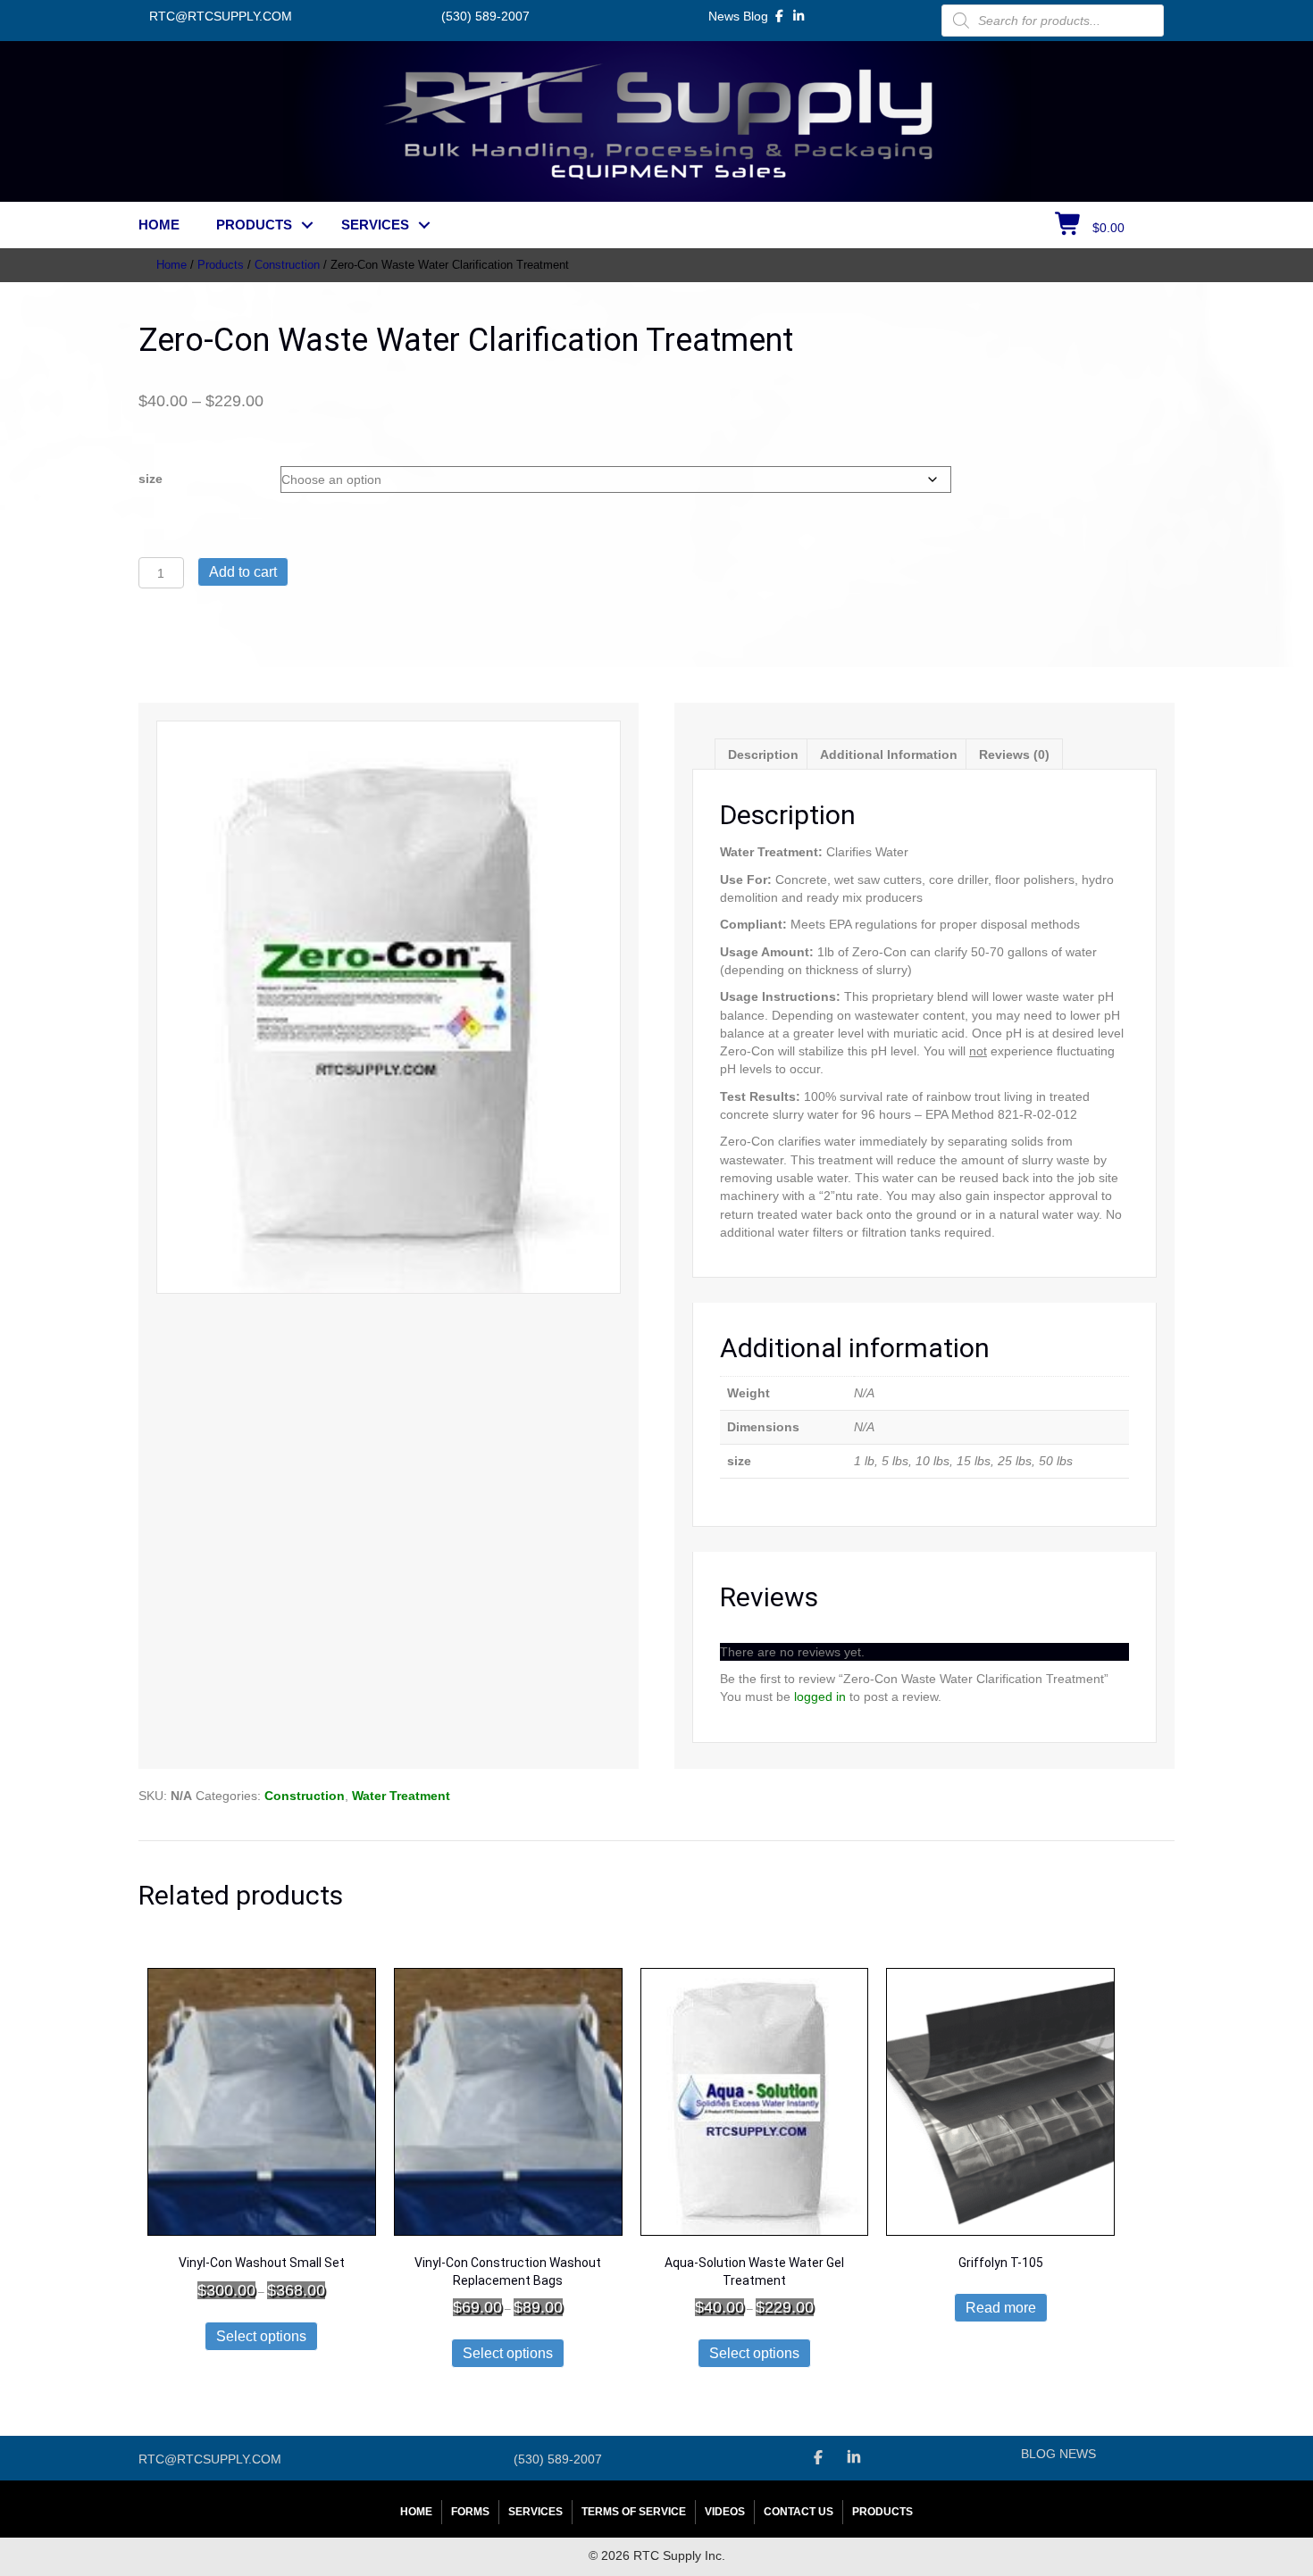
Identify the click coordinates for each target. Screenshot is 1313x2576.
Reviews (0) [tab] (1014, 754)
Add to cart (243, 572)
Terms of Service (634, 2512)
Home (159, 225)
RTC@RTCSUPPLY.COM (221, 16)
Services (375, 225)
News (724, 16)
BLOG (1038, 2454)
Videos (725, 2512)
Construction (287, 265)
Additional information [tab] (889, 754)
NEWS (1078, 2454)
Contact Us (799, 2512)
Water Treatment (401, 1796)
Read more (1001, 2308)
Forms (470, 2512)
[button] (307, 225)
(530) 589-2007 (485, 16)
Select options (261, 2336)
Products (254, 225)
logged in (820, 1696)
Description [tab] (763, 754)
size (151, 479)
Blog (756, 16)
